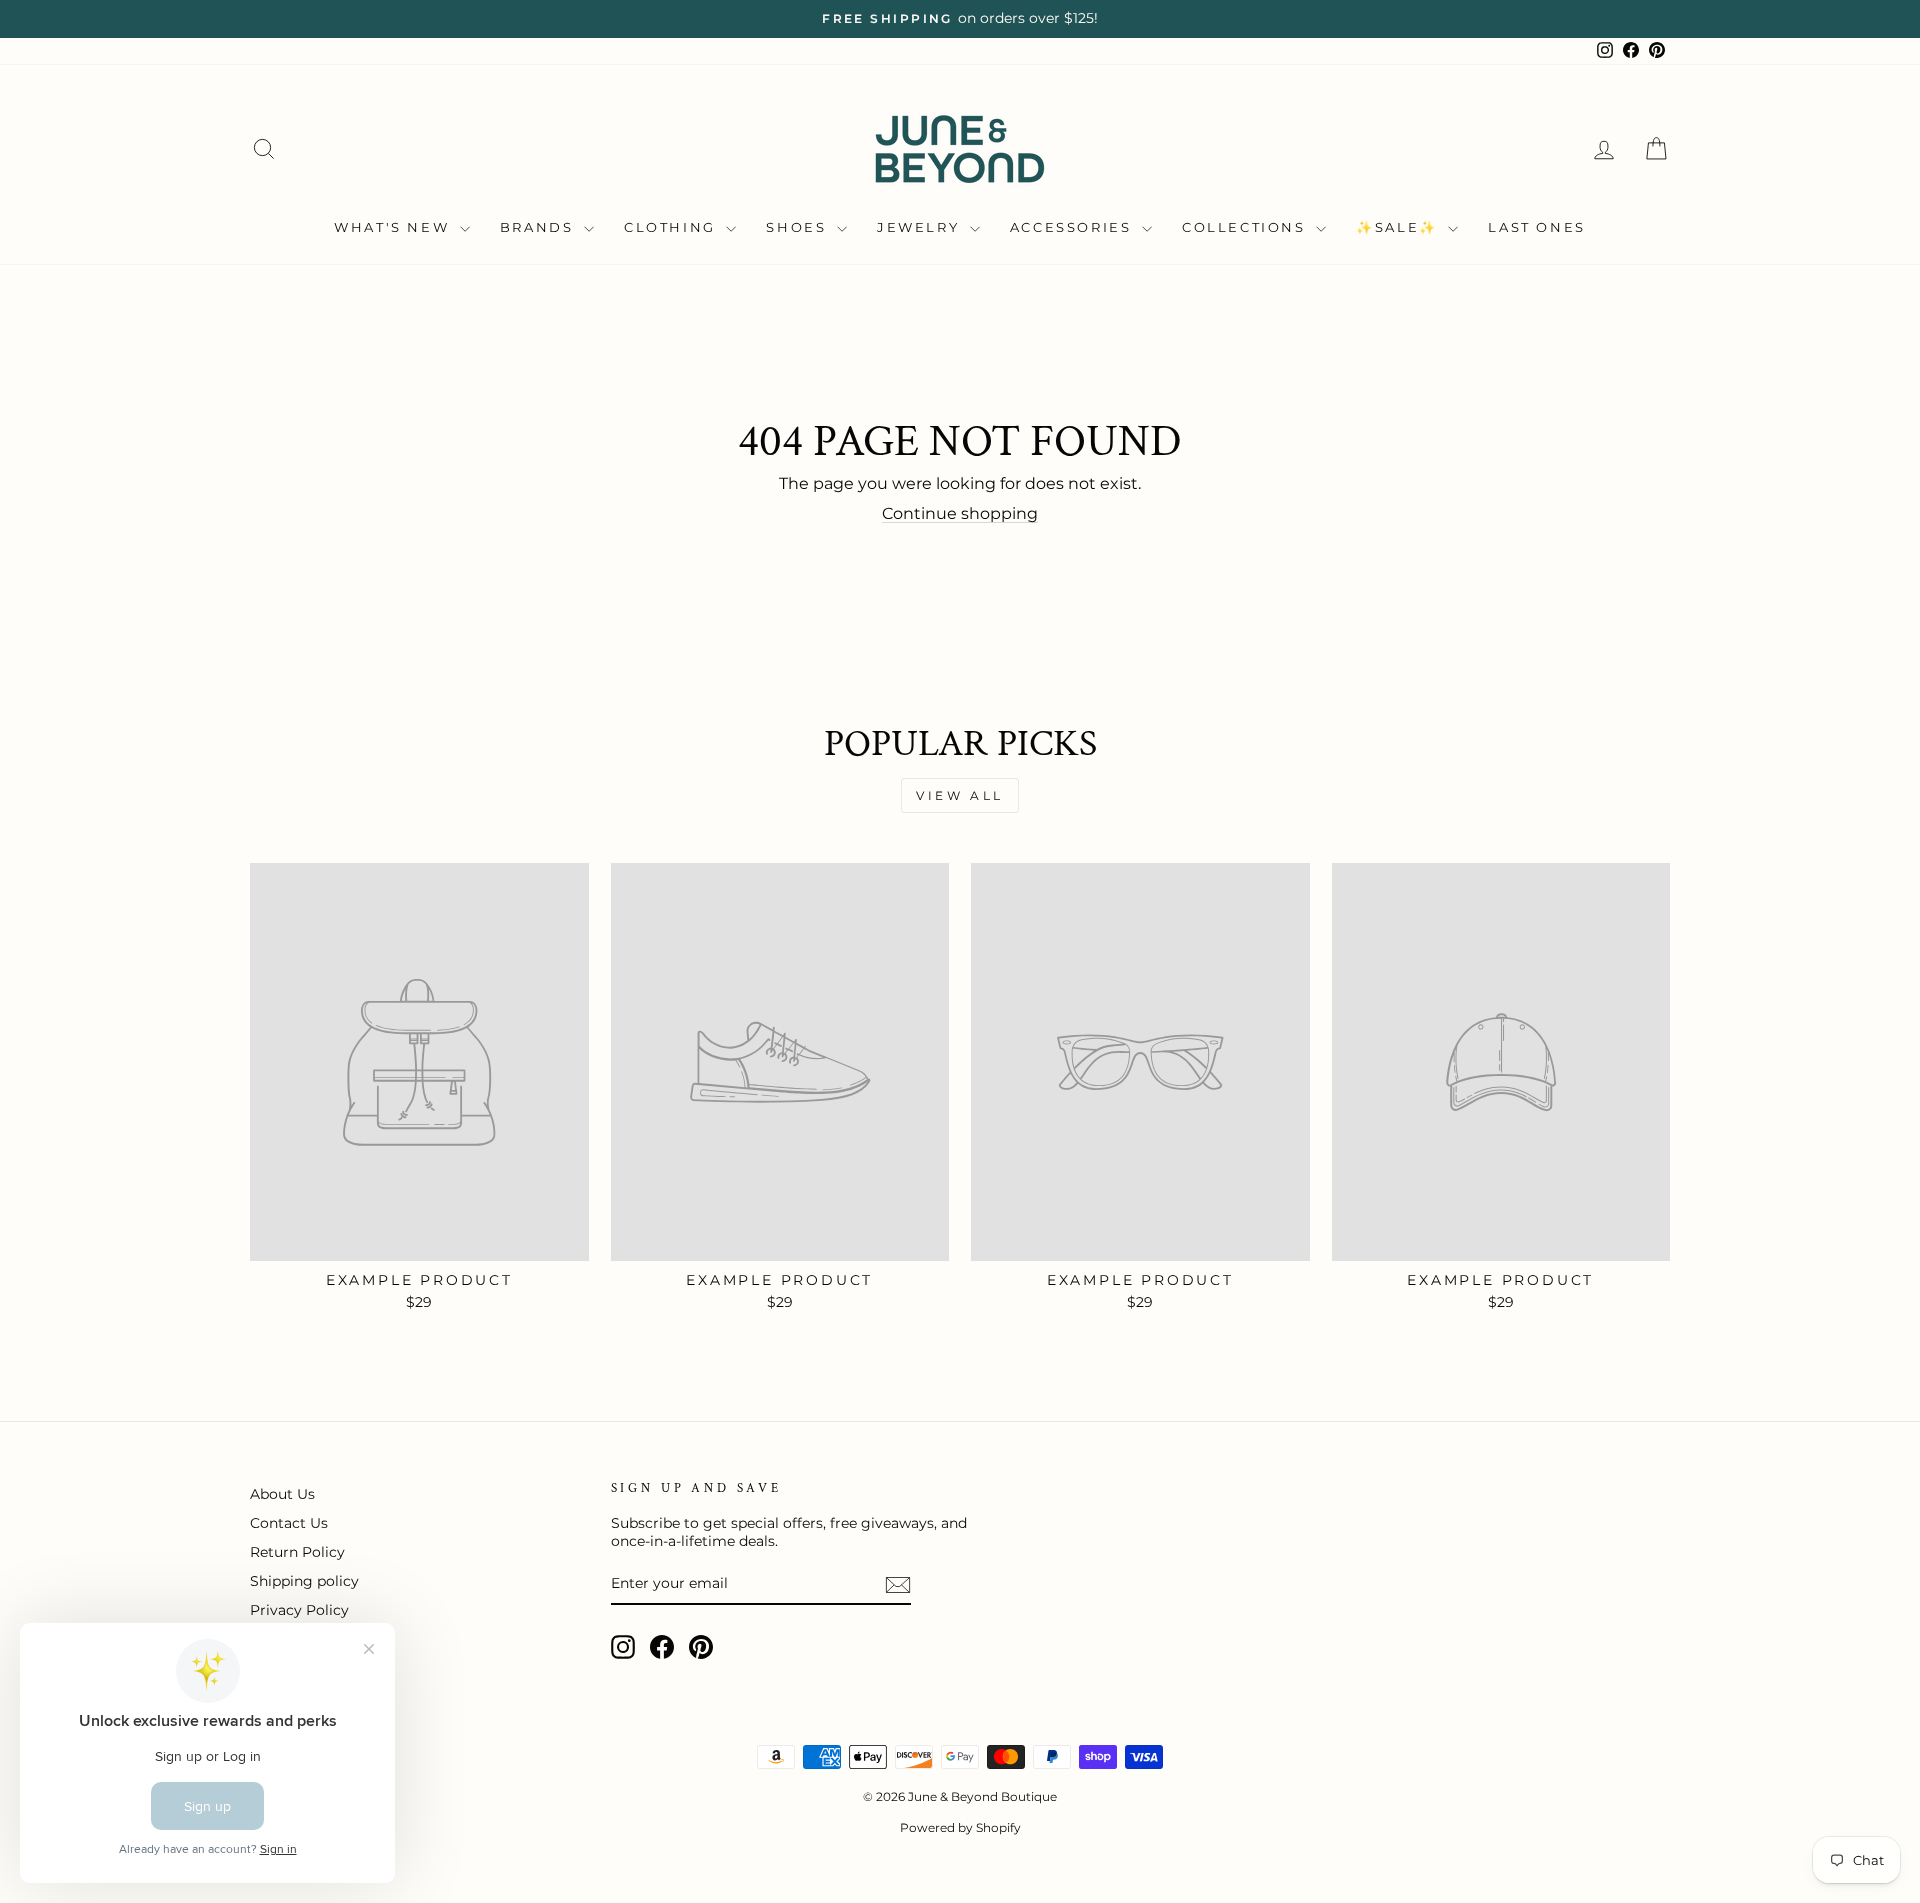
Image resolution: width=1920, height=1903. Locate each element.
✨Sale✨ (1399, 227)
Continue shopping (960, 513)
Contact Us (289, 1523)
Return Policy (297, 1552)
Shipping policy (304, 1581)
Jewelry (921, 227)
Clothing (672, 227)
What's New (394, 227)
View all (960, 795)
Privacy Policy (299, 1610)
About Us (282, 1494)
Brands (539, 227)
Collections (1246, 227)
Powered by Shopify (960, 1827)
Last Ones (1536, 227)
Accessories (1073, 227)
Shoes (799, 227)
